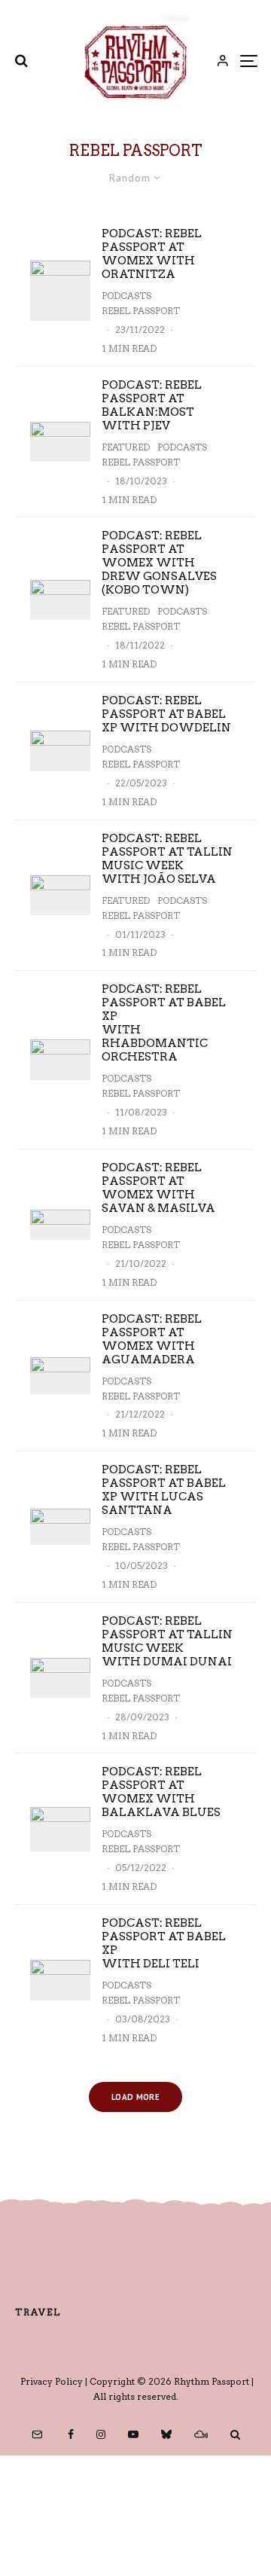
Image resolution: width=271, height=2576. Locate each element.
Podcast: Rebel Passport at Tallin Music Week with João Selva (167, 859)
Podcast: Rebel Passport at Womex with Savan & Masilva (158, 1188)
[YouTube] (133, 2434)
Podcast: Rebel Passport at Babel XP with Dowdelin (166, 714)
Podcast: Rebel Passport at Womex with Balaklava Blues (161, 1792)
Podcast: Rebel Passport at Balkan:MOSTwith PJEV (152, 405)
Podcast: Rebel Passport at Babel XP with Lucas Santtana (164, 1490)
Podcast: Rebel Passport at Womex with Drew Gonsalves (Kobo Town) (159, 563)
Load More (135, 2097)
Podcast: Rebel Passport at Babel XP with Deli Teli (164, 1943)
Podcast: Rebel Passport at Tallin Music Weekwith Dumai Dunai (167, 1641)
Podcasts (126, 296)
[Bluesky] (166, 2434)
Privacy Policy (52, 2381)
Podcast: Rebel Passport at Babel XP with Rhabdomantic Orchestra (164, 1023)
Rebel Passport (141, 311)
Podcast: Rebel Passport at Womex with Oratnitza (152, 254)
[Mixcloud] (201, 2434)
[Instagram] (101, 2434)
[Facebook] (71, 2434)
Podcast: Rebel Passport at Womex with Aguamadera (152, 1339)
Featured (126, 447)
